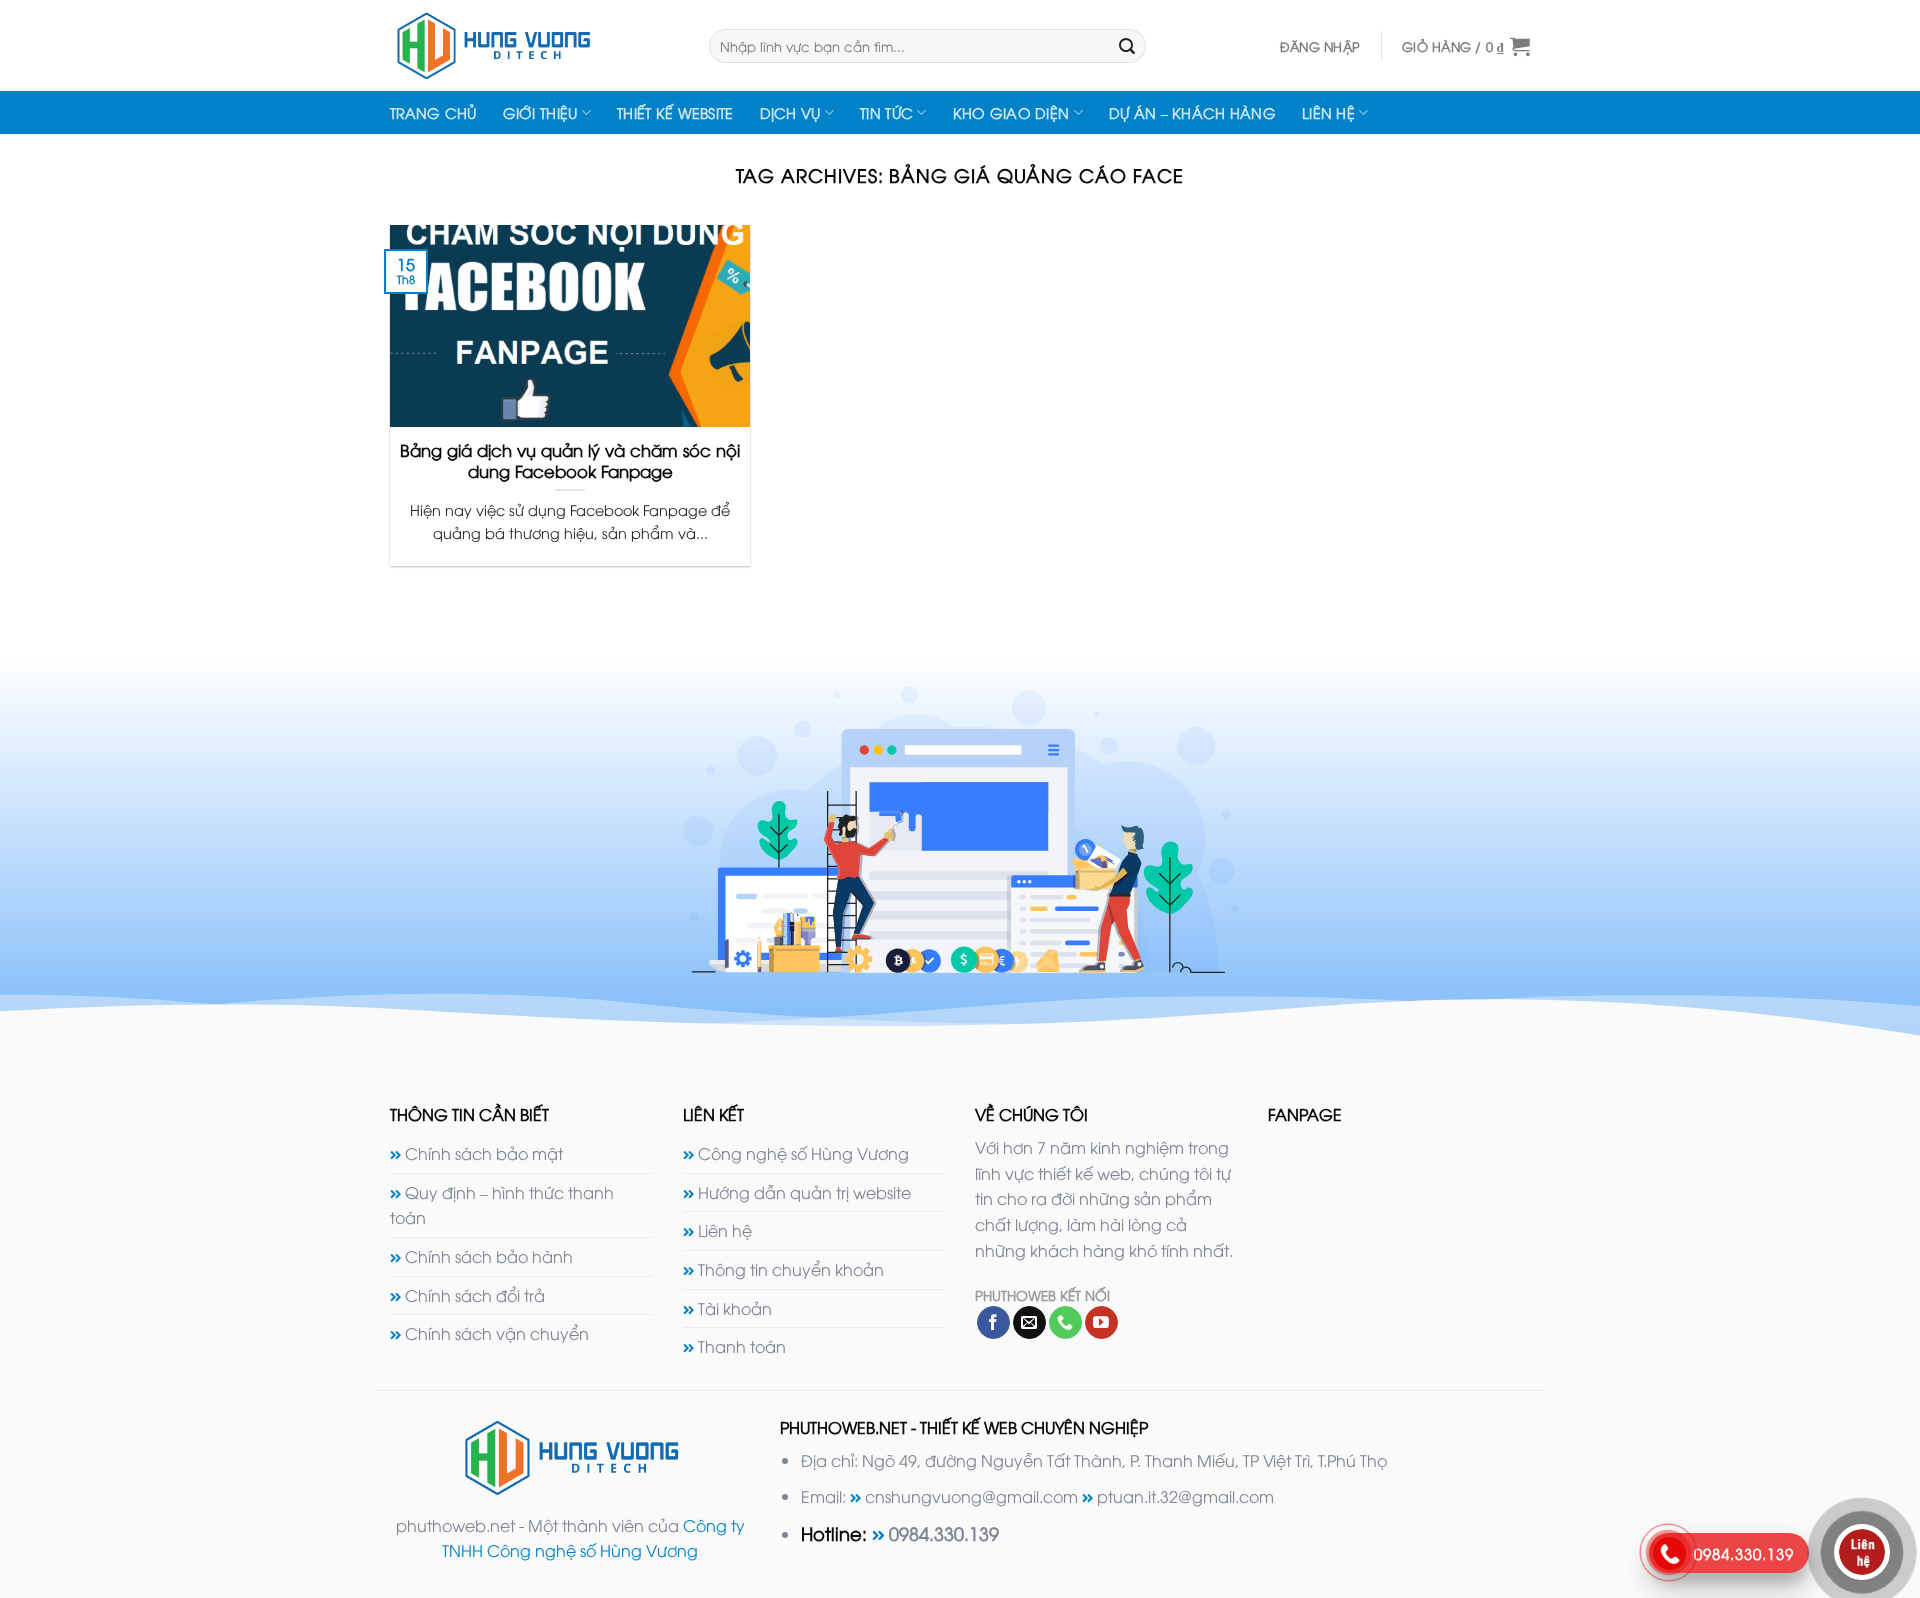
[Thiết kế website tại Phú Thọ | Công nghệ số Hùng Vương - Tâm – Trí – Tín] (534, 45)
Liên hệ (1328, 112)
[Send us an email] (1029, 1323)
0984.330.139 (944, 1532)
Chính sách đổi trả (475, 1295)
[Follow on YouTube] (1101, 1323)
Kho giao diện (1011, 112)
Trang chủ (433, 112)
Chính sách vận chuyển (497, 1333)
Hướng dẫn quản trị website (804, 1192)
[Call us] (1065, 1323)
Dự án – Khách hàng (1192, 112)
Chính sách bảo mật (484, 1153)
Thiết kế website (675, 112)
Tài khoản (735, 1308)
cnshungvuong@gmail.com (971, 1496)
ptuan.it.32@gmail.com (1185, 1496)
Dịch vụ (790, 112)
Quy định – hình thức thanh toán (502, 1205)
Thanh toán (742, 1346)
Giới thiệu (540, 112)
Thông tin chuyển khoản (791, 1269)
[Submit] (1127, 46)
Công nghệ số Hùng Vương (803, 1153)
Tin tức (886, 112)
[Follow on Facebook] (993, 1323)
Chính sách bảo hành (489, 1256)
